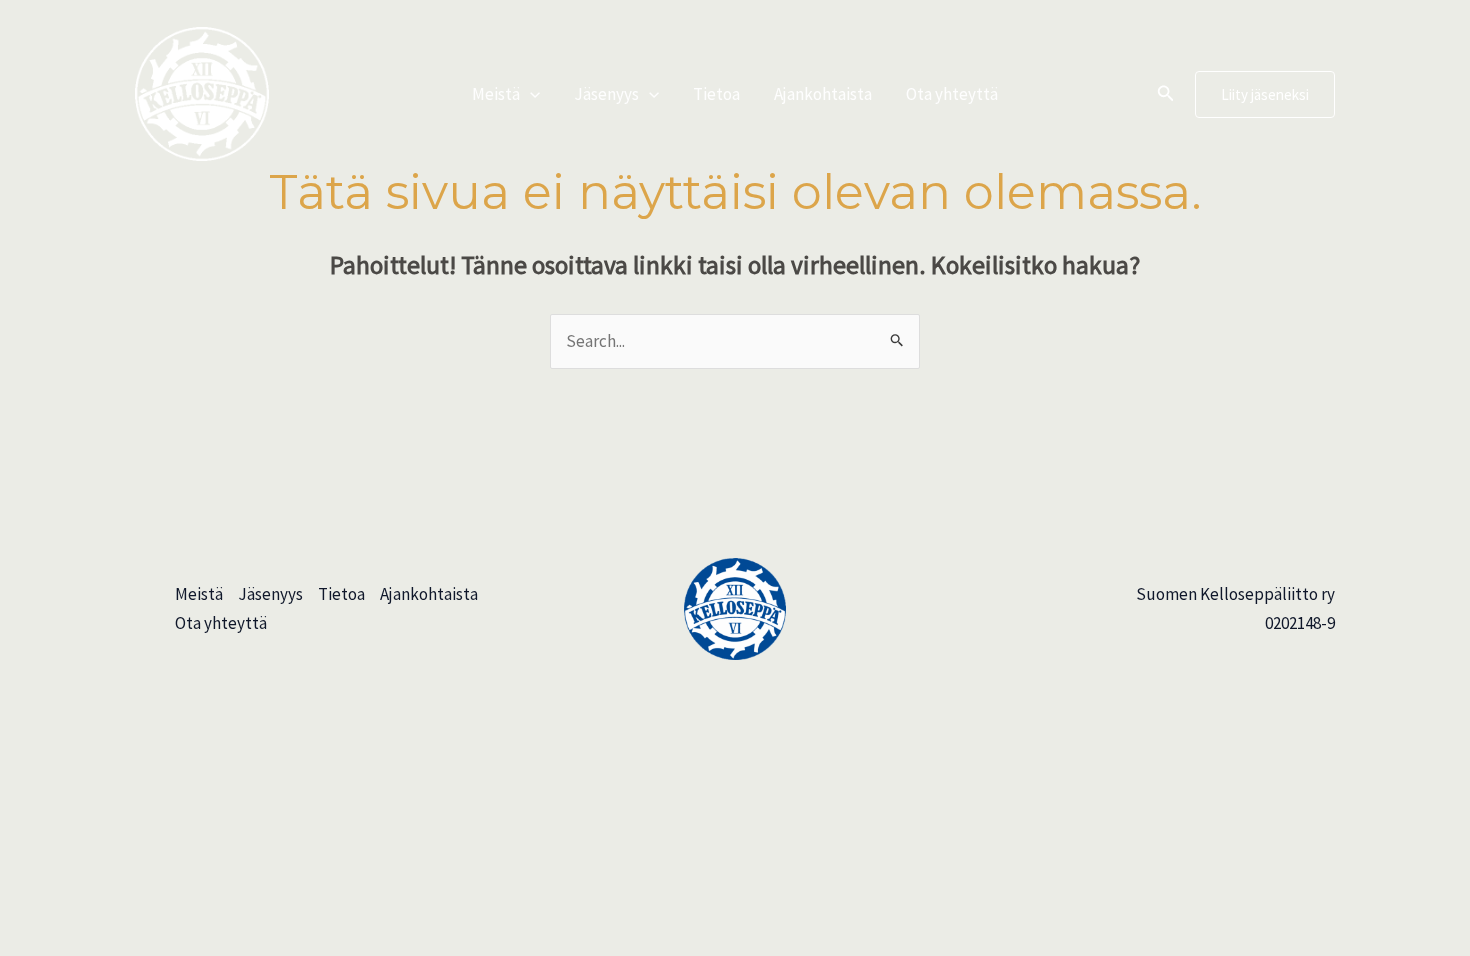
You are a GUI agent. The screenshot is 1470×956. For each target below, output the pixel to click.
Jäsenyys (606, 94)
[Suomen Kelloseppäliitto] (202, 92)
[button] (530, 94)
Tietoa (716, 94)
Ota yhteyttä (952, 94)
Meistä (496, 94)
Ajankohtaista (823, 94)
